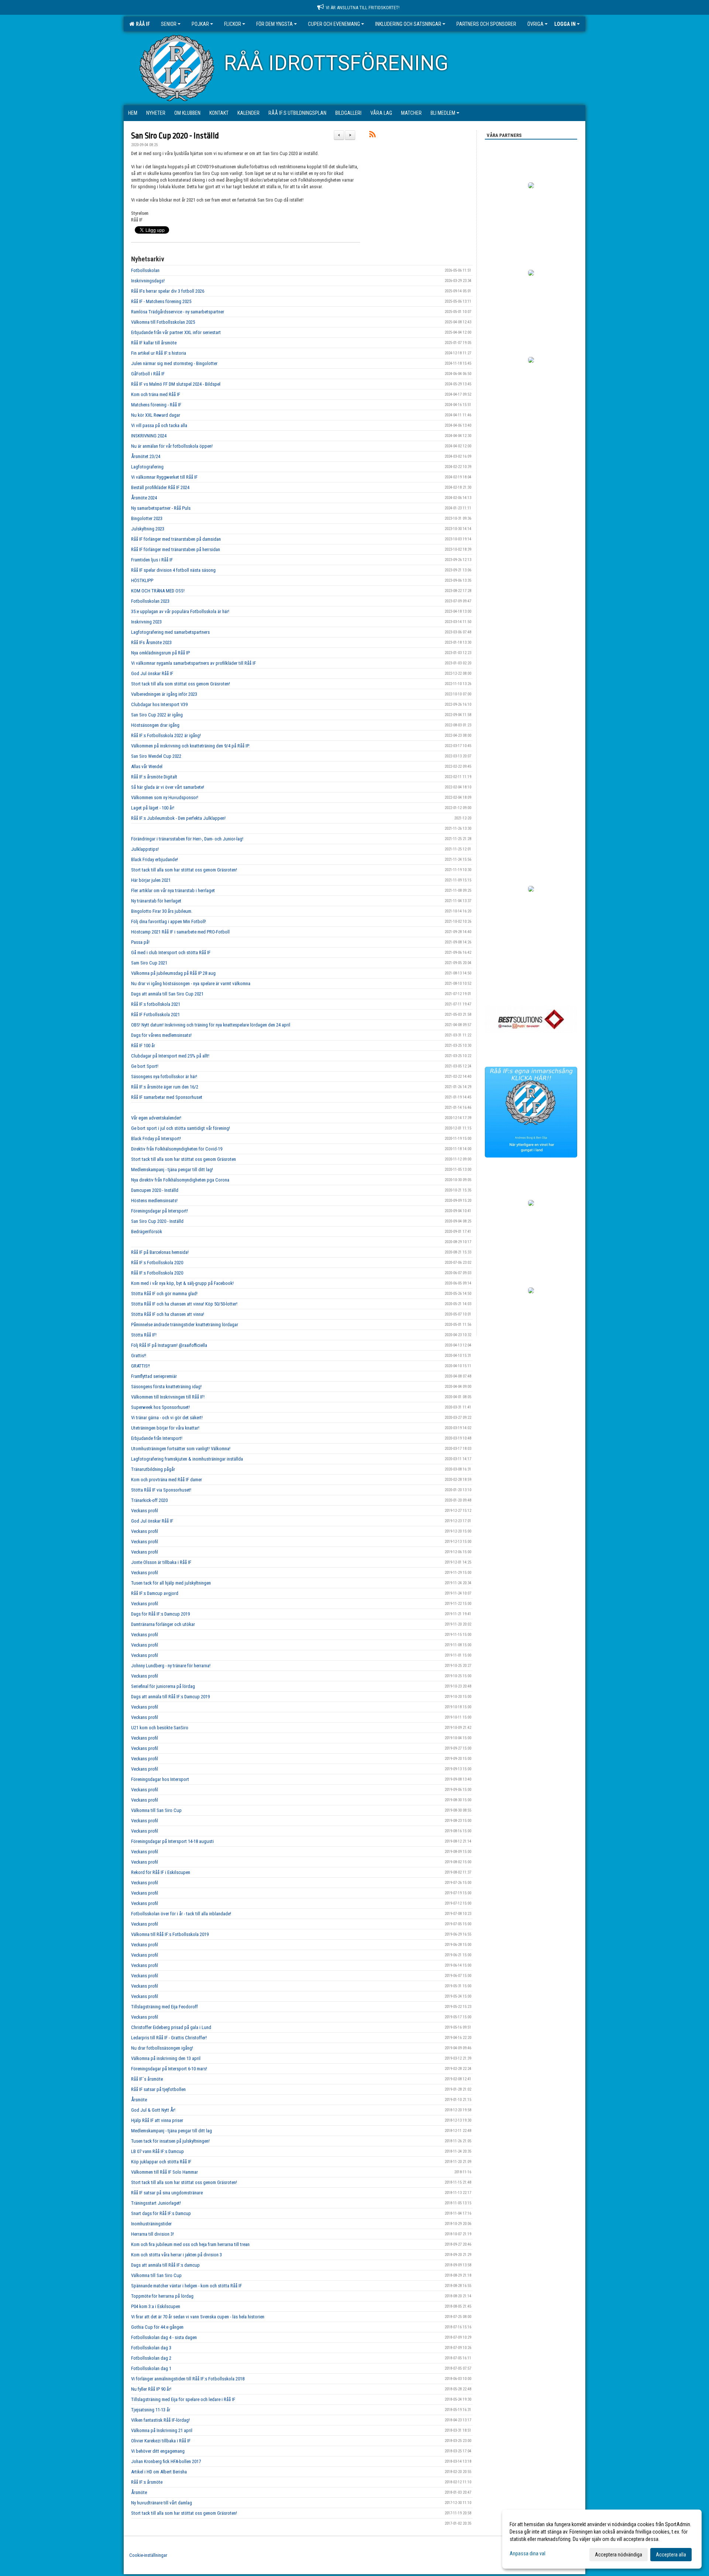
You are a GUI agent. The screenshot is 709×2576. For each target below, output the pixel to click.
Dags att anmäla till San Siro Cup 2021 (167, 994)
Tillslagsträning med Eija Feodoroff (165, 2007)
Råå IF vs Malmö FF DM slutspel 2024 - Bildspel (176, 384)
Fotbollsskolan (145, 270)
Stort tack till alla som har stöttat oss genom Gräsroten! (184, 870)
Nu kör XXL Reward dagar (156, 415)
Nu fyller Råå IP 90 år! (151, 2389)
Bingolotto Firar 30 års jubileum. (162, 911)
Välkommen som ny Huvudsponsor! (165, 797)
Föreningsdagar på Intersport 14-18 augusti (172, 1841)
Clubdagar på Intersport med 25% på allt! (170, 1056)
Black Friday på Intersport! (156, 1139)
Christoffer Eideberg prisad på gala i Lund (171, 2027)
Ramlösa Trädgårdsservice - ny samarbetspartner (178, 312)
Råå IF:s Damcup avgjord (155, 1593)
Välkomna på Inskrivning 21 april (162, 2430)
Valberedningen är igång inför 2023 (164, 694)
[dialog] (602, 2539)
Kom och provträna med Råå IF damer (167, 1480)
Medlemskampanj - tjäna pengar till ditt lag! (172, 1170)
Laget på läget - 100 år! (153, 808)
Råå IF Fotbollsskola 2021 (155, 1014)
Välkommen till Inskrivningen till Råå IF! (168, 1397)
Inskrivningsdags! (148, 281)
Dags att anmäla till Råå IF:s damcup (165, 2265)
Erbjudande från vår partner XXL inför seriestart (176, 332)
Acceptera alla (671, 2555)
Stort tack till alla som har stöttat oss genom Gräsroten (184, 1159)
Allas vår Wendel (147, 766)
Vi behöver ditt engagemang (158, 2451)
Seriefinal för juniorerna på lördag (163, 1686)
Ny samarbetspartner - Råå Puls (161, 508)
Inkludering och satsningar (408, 24)
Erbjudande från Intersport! (157, 1438)
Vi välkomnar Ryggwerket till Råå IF (164, 477)
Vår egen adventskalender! (156, 1118)
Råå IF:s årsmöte (147, 2482)
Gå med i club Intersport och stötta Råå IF (171, 952)
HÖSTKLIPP (142, 580)
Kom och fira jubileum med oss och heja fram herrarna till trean (190, 2244)
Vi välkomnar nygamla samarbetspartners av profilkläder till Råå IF (193, 663)
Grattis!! (139, 1356)
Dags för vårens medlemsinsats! (161, 1035)
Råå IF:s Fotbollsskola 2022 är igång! (166, 735)
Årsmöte (139, 2100)
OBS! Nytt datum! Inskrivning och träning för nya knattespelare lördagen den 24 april (211, 1025)
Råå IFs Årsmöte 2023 (151, 642)
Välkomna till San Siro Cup (156, 1810)
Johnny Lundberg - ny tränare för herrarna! (171, 1666)
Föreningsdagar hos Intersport (160, 1779)
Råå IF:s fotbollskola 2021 (156, 1004)
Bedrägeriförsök (147, 1232)
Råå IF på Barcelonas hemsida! (160, 1252)
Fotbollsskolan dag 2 (151, 2358)
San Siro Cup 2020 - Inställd (175, 136)
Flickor (233, 24)
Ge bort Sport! (145, 1066)
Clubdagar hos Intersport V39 (159, 704)
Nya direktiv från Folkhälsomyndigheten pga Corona (180, 1180)
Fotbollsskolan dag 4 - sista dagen (164, 2337)
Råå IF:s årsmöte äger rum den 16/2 (165, 1087)
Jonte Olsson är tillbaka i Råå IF (161, 1562)
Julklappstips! (145, 849)
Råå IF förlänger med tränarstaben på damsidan (176, 539)
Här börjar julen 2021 (151, 880)
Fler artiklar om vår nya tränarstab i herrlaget (173, 890)
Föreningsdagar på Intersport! (160, 1211)
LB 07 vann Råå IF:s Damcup (157, 2151)
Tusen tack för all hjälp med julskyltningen (171, 1583)
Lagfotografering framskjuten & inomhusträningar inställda (187, 1459)
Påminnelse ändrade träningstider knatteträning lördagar (185, 1325)
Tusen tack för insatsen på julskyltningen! (170, 2141)
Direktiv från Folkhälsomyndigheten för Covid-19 (177, 1149)
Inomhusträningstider (151, 2224)
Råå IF (142, 24)
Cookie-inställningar (148, 2555)
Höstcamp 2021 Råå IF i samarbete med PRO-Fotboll (180, 932)
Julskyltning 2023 (148, 529)
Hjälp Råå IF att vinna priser (157, 2120)
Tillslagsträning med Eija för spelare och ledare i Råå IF (183, 2399)
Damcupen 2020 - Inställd (155, 1190)
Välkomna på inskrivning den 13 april (166, 2058)
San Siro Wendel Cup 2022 (156, 756)
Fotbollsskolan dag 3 (151, 2348)
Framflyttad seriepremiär (154, 1376)
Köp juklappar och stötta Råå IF (161, 2162)
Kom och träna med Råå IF (156, 394)
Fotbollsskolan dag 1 (151, 2368)
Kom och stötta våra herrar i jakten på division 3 (177, 2255)
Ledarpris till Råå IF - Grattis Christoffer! (169, 2038)
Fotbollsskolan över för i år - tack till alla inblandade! (181, 1914)
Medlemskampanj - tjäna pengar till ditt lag (172, 2131)
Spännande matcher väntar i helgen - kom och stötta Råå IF (186, 2286)
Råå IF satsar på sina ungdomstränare (167, 2193)
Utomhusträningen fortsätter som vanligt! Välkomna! (181, 1449)
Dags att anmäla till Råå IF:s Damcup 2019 (170, 1697)
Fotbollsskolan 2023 (150, 601)
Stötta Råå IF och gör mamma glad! (164, 1294)
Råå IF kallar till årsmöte (154, 343)
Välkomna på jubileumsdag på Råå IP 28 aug (173, 973)
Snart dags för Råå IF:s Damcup (161, 2213)
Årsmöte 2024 (144, 498)
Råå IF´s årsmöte (147, 2079)
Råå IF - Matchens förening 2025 (161, 301)
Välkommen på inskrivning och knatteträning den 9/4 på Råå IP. (190, 746)
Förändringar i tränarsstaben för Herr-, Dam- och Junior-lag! (187, 839)
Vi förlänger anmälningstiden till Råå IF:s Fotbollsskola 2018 (188, 2379)
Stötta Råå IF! (144, 1335)
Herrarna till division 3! (153, 2234)
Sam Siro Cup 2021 (149, 963)
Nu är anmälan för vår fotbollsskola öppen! (172, 446)
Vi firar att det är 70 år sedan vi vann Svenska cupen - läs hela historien (198, 2317)
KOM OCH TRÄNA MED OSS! (158, 591)
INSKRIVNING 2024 (149, 436)
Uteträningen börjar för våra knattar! (165, 1428)
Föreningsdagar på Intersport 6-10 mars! (169, 2069)
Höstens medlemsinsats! (154, 1201)
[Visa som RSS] (372, 136)
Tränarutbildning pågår (153, 1469)
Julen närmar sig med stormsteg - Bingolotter (174, 363)
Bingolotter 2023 (147, 518)
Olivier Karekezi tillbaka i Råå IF (161, 2441)
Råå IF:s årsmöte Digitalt (154, 777)
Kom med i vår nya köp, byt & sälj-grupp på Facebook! (182, 1283)
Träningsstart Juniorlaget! (156, 2203)
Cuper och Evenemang (334, 24)
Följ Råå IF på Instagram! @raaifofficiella (169, 1345)
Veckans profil (145, 1511)
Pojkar (200, 24)
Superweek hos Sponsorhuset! (160, 1407)
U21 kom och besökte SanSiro (160, 1728)
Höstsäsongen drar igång (155, 725)
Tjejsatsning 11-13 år (151, 2410)
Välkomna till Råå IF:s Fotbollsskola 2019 (170, 1934)
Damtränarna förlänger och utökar (163, 1624)
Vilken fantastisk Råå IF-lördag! (160, 2420)
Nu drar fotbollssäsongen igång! (162, 2048)
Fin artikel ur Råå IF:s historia (159, 353)
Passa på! (140, 942)
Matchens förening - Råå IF (156, 405)
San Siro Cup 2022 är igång (157, 715)
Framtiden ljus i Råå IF (152, 560)
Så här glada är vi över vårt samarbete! (168, 787)
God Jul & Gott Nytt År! (153, 2110)
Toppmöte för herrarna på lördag (162, 2296)
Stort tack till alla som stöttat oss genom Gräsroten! (181, 684)
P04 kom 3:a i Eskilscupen (156, 2306)
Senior (169, 24)
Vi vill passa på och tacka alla (159, 425)
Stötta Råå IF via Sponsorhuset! (161, 1490)
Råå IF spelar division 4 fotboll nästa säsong (173, 570)
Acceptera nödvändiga (619, 2555)
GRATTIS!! (141, 1366)
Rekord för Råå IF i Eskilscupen (161, 1872)
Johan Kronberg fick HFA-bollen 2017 (166, 2461)
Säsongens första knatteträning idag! (166, 1387)
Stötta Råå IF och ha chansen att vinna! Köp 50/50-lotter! (184, 1304)
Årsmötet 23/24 (146, 456)
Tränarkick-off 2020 (149, 1500)
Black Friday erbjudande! (155, 859)
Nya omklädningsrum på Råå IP (160, 653)
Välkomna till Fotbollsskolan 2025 (163, 322)
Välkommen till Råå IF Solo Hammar (165, 2172)
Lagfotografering (147, 467)
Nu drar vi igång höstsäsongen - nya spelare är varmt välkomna (191, 983)
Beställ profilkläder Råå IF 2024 (160, 487)
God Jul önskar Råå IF (152, 673)
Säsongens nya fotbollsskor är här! (164, 1077)
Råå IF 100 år (143, 1045)
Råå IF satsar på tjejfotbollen (158, 2089)
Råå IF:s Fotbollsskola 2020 (157, 1263)
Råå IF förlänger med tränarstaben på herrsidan (176, 549)
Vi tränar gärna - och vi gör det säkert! (167, 1418)
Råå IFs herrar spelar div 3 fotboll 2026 (168, 291)
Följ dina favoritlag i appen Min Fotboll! (169, 921)
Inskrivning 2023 (146, 622)
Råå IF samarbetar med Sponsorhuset (167, 1097)
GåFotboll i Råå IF (148, 374)
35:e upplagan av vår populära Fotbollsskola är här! (180, 611)
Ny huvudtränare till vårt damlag (162, 2503)
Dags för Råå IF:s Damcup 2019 (160, 1614)
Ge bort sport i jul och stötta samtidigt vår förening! (181, 1128)
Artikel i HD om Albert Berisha (159, 2472)
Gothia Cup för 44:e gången (157, 2327)
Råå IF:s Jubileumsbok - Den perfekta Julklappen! (178, 818)
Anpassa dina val (528, 2553)
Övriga (535, 24)
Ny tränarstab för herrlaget (156, 901)
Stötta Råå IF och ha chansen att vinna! (168, 1314)
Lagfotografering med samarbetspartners (170, 632)
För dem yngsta (275, 24)
